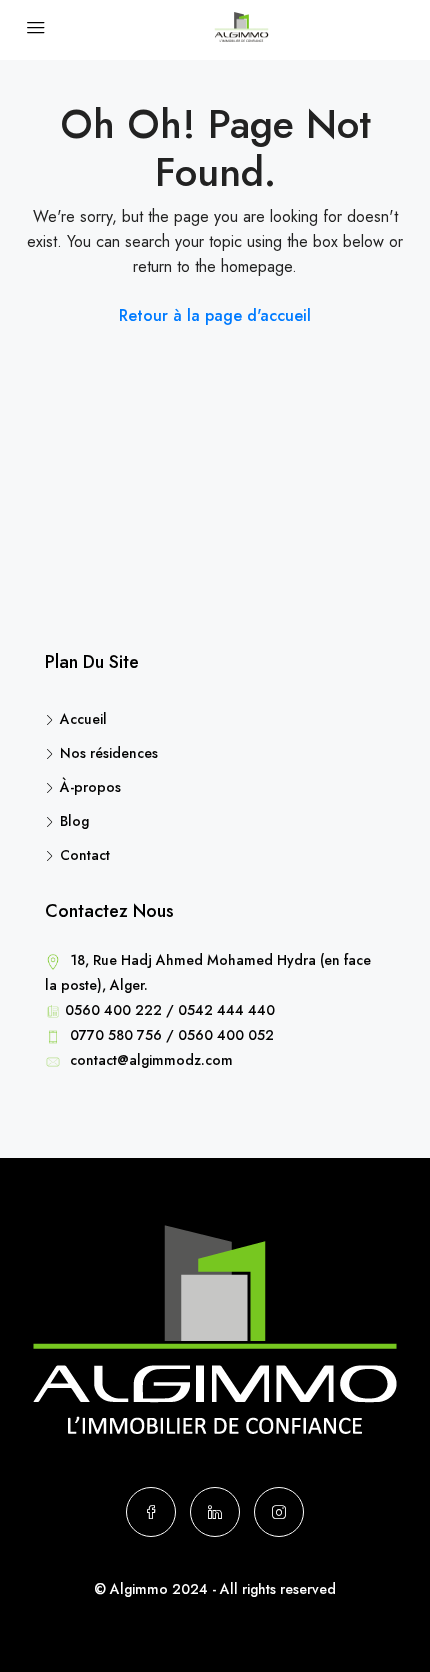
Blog (74, 821)
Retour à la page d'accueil (215, 315)
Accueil (83, 719)
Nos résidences (109, 753)
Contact (85, 855)
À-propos (90, 787)
